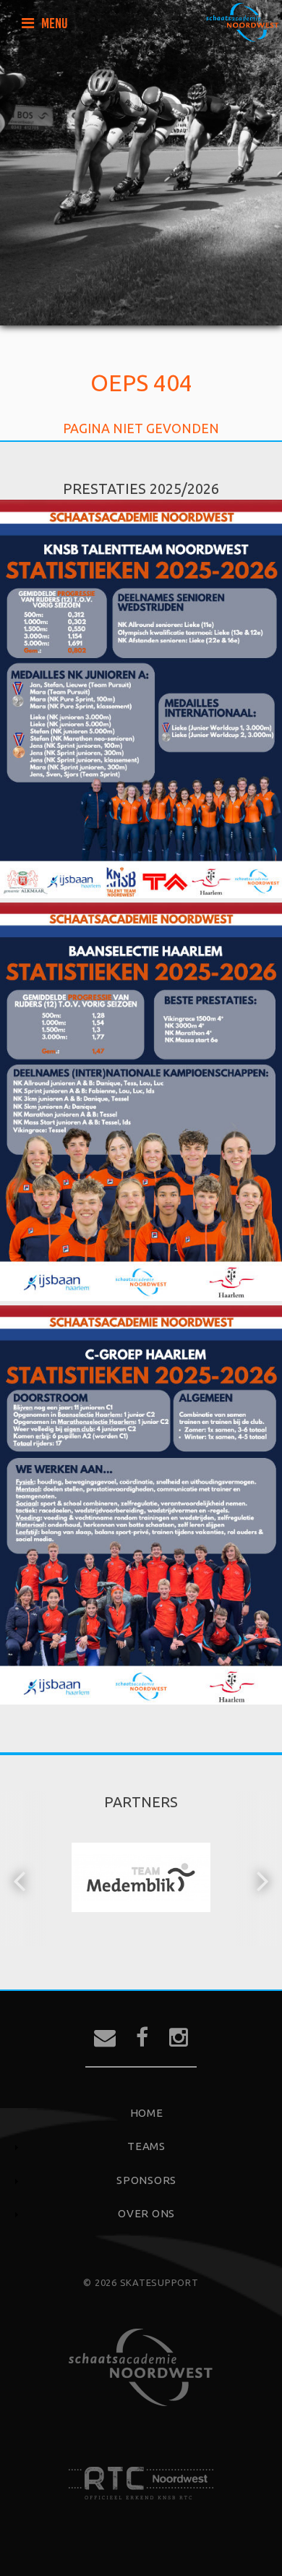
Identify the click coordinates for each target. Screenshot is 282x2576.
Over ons (146, 2213)
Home (147, 2113)
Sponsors (146, 2180)
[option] (141, 1880)
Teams (146, 2146)
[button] (21, 1880)
